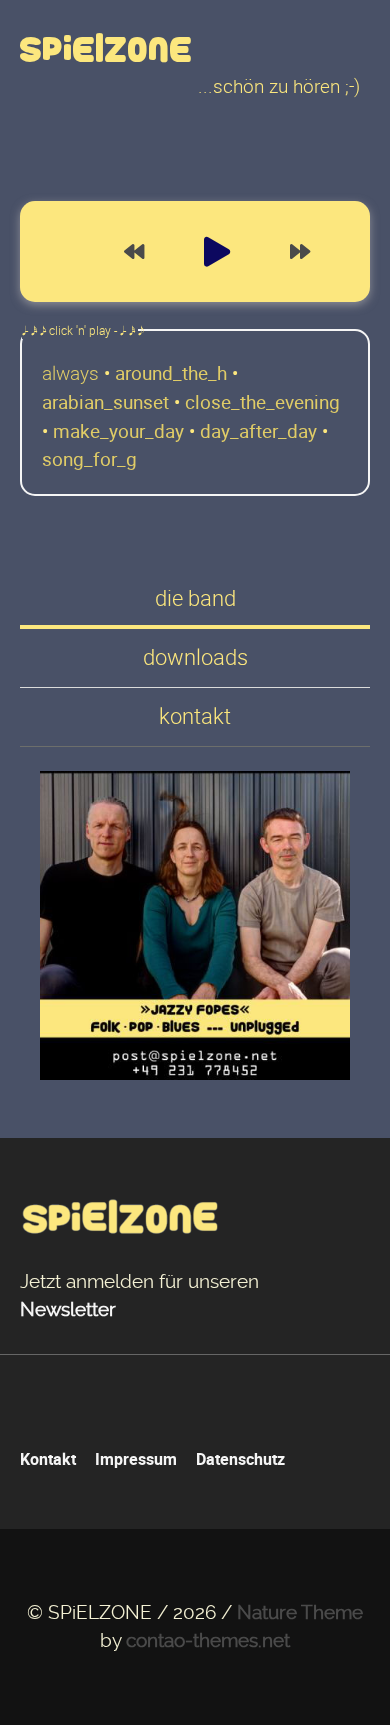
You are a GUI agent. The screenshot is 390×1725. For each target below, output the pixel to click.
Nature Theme (300, 1613)
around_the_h (171, 373)
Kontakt (48, 1459)
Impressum (136, 1459)
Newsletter (68, 1310)
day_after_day (258, 431)
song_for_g (89, 459)
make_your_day (118, 431)
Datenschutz (240, 1459)
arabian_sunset (105, 402)
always (70, 372)
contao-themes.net (208, 1641)
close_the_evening (262, 402)
